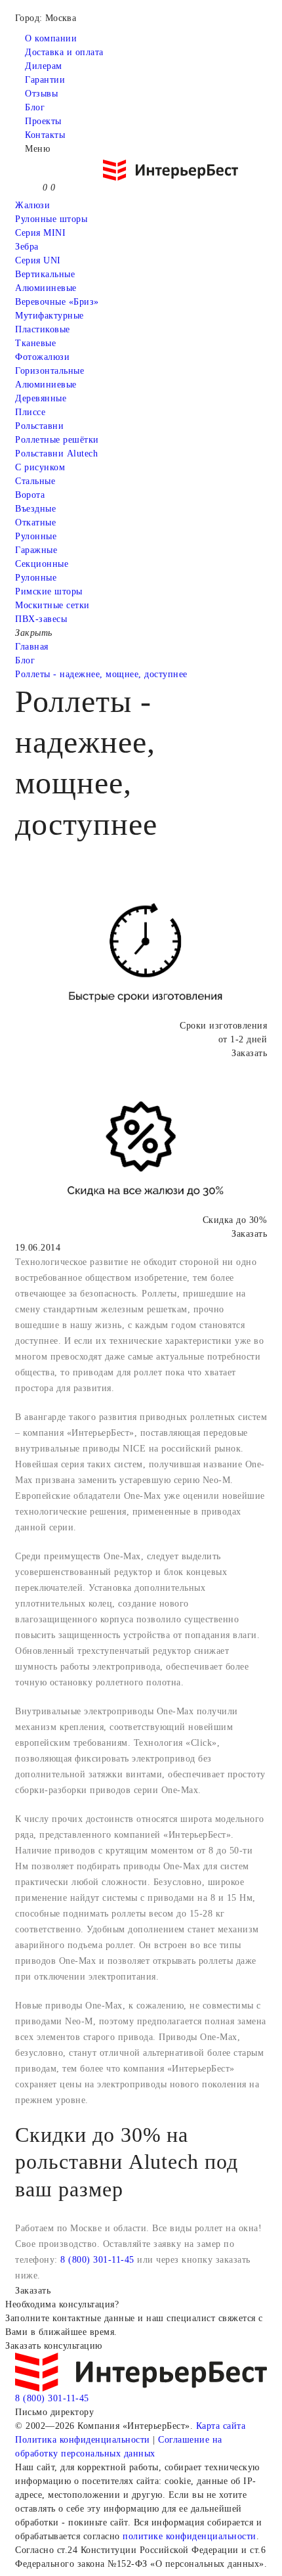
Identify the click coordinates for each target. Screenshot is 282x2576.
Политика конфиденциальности (83, 2440)
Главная (32, 647)
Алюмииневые (46, 288)
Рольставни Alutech (56, 454)
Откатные (35, 522)
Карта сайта (221, 2426)
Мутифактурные (50, 316)
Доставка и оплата (64, 52)
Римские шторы (49, 591)
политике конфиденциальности (190, 2536)
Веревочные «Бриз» (57, 302)
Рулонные (36, 536)
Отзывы (41, 94)
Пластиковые (43, 329)
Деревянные (41, 398)
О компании (51, 38)
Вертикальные (45, 274)
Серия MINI (40, 233)
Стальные (35, 481)
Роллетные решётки (57, 440)
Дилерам (44, 66)
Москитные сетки (52, 605)
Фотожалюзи (42, 357)
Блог (35, 107)
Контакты (45, 135)
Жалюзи (32, 205)
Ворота (30, 495)
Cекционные (42, 564)
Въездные (35, 509)
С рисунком (40, 467)
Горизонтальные (50, 371)
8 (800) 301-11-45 (97, 2260)
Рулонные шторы (51, 219)
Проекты (43, 121)
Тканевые (35, 343)
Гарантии (45, 80)
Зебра (27, 247)
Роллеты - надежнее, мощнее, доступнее (101, 674)
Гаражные (36, 550)
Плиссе (30, 412)
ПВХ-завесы (41, 619)
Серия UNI (38, 260)
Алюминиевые (46, 385)
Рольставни (39, 426)
